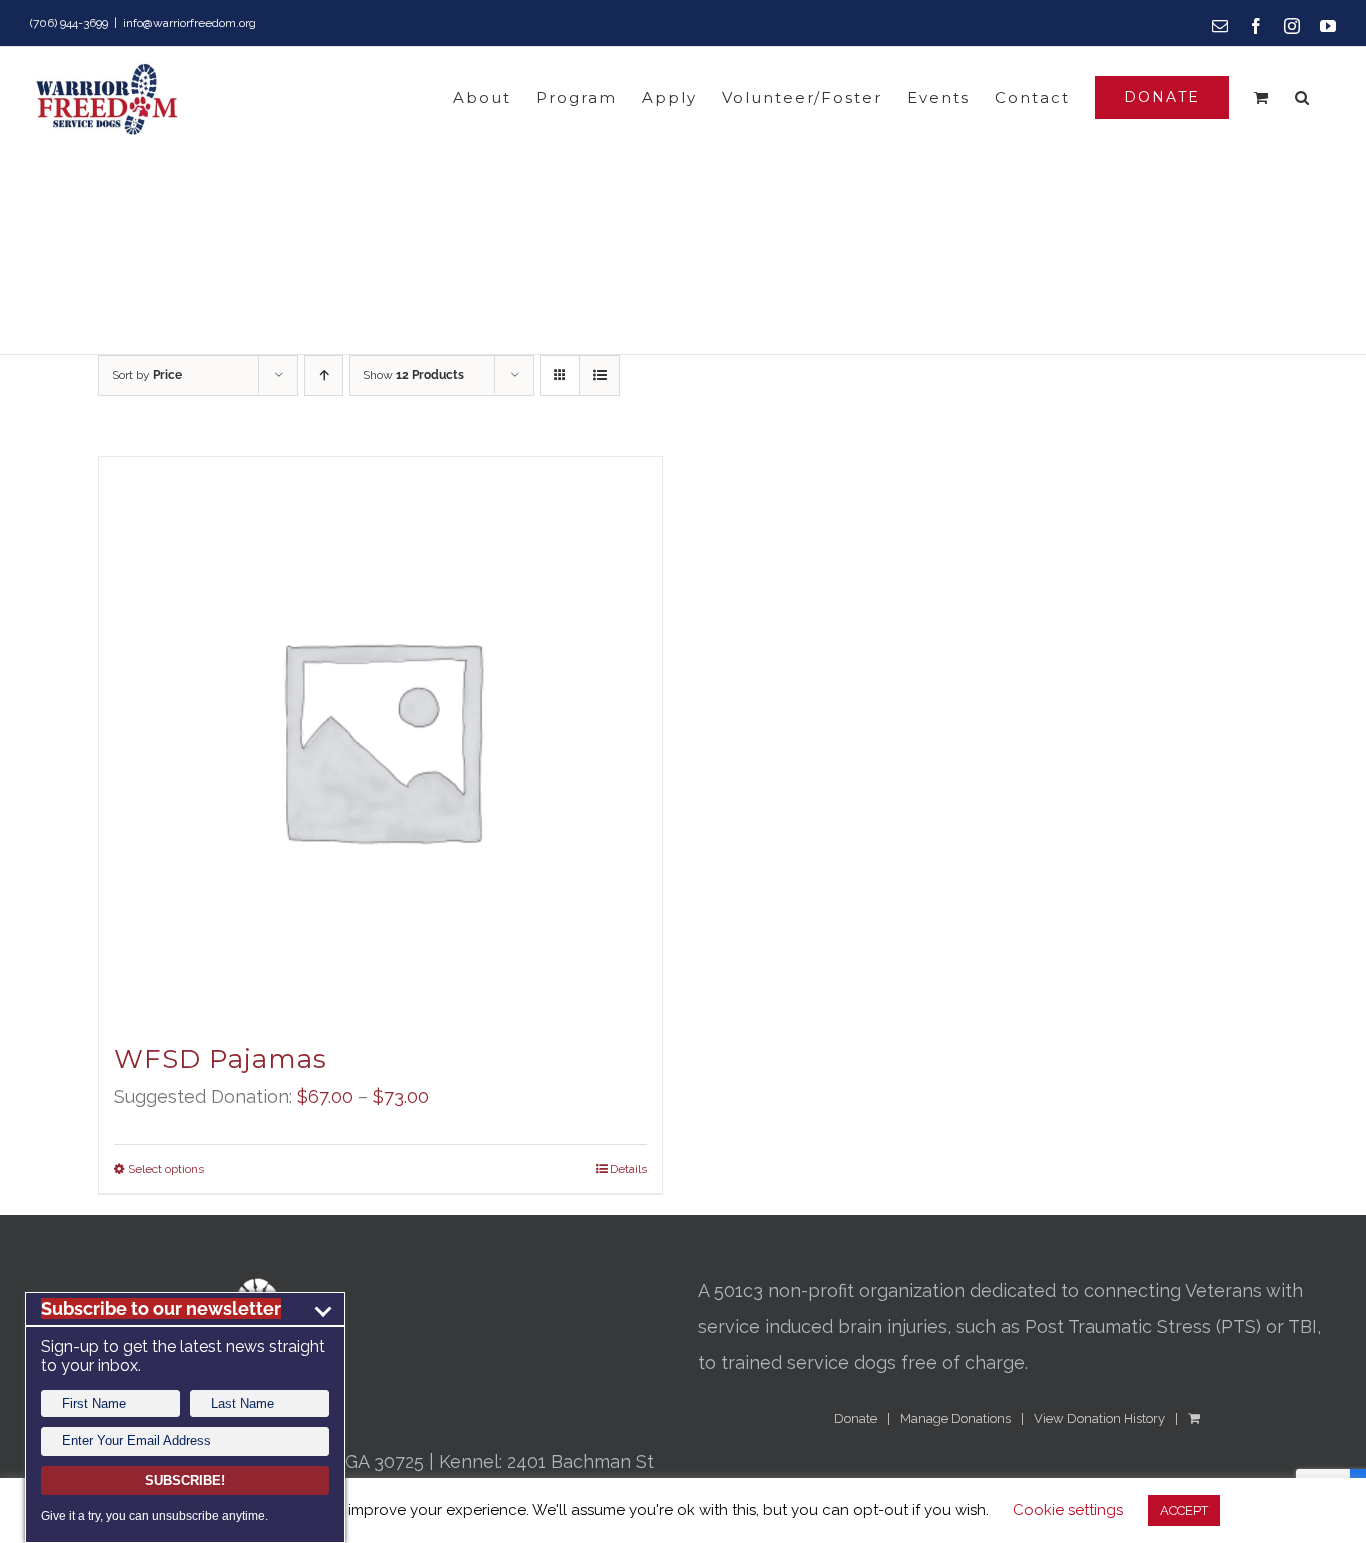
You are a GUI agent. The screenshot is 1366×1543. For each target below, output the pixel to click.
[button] (1303, 97)
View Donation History (1099, 1418)
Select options (166, 1169)
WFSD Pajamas (220, 1059)
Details (628, 1169)
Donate (855, 1418)
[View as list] (599, 375)
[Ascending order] (323, 375)
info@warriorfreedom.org (189, 23)
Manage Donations (955, 1418)
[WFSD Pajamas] (380, 738)
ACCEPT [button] (1184, 1510)
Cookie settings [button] (1068, 1510)
